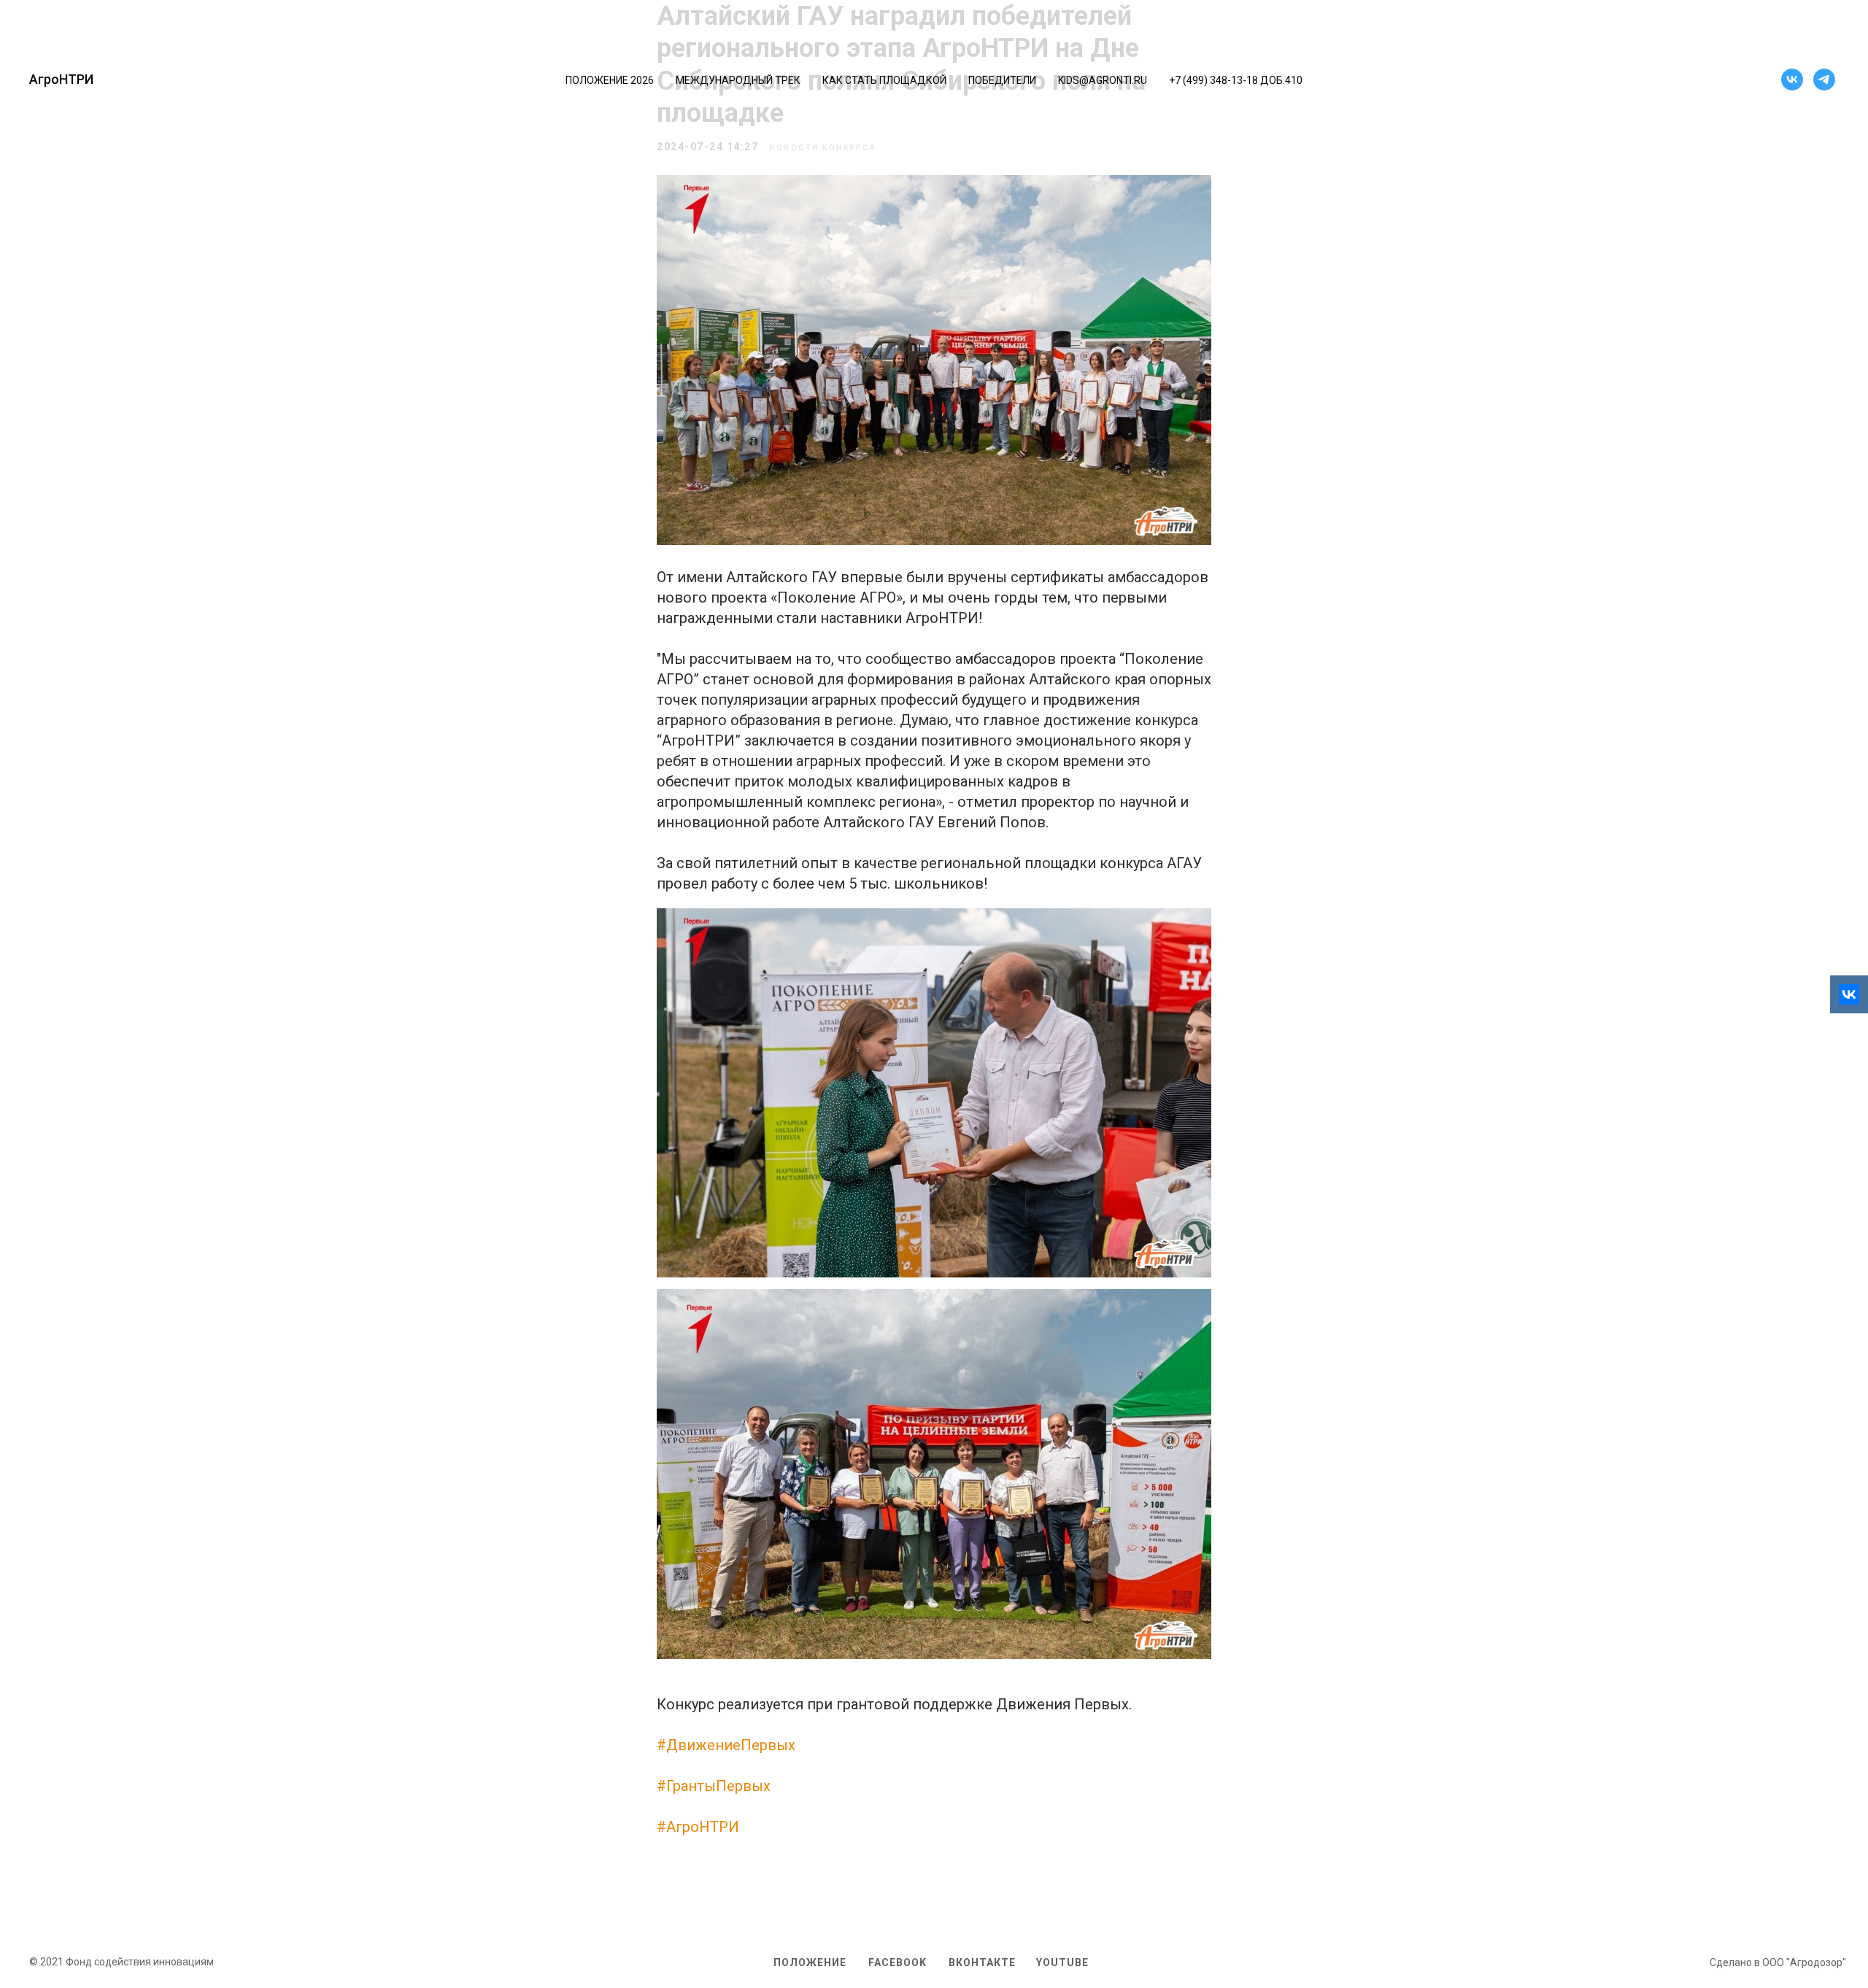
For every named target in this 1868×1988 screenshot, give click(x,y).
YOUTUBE (1062, 1962)
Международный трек (738, 80)
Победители (1002, 80)
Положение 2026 (610, 80)
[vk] (1792, 80)
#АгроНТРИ (698, 1827)
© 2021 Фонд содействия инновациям (121, 1962)
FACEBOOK (898, 1962)
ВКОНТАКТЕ (982, 1962)
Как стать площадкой (884, 80)
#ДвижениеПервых (726, 1745)
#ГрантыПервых (714, 1786)
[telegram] (1824, 80)
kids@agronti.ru (1103, 80)
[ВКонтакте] (1849, 994)
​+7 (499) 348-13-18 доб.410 (1236, 80)
